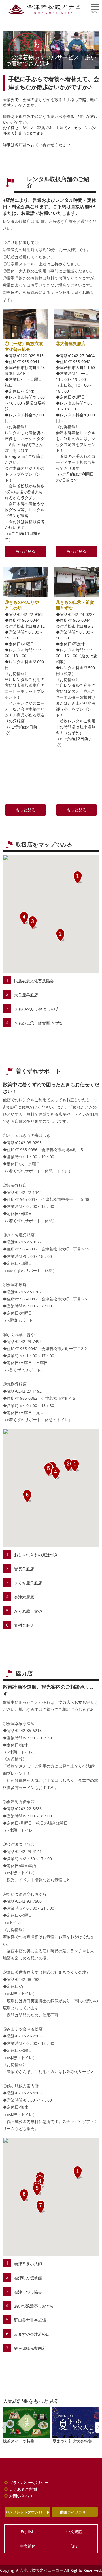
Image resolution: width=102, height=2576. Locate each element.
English (28, 2532)
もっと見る (25, 551)
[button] (78, 878)
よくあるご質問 (23, 2489)
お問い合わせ (21, 2496)
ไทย (74, 2546)
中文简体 (28, 2546)
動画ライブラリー (75, 2512)
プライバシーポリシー (29, 2482)
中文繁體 (74, 2532)
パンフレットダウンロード (27, 2512)
